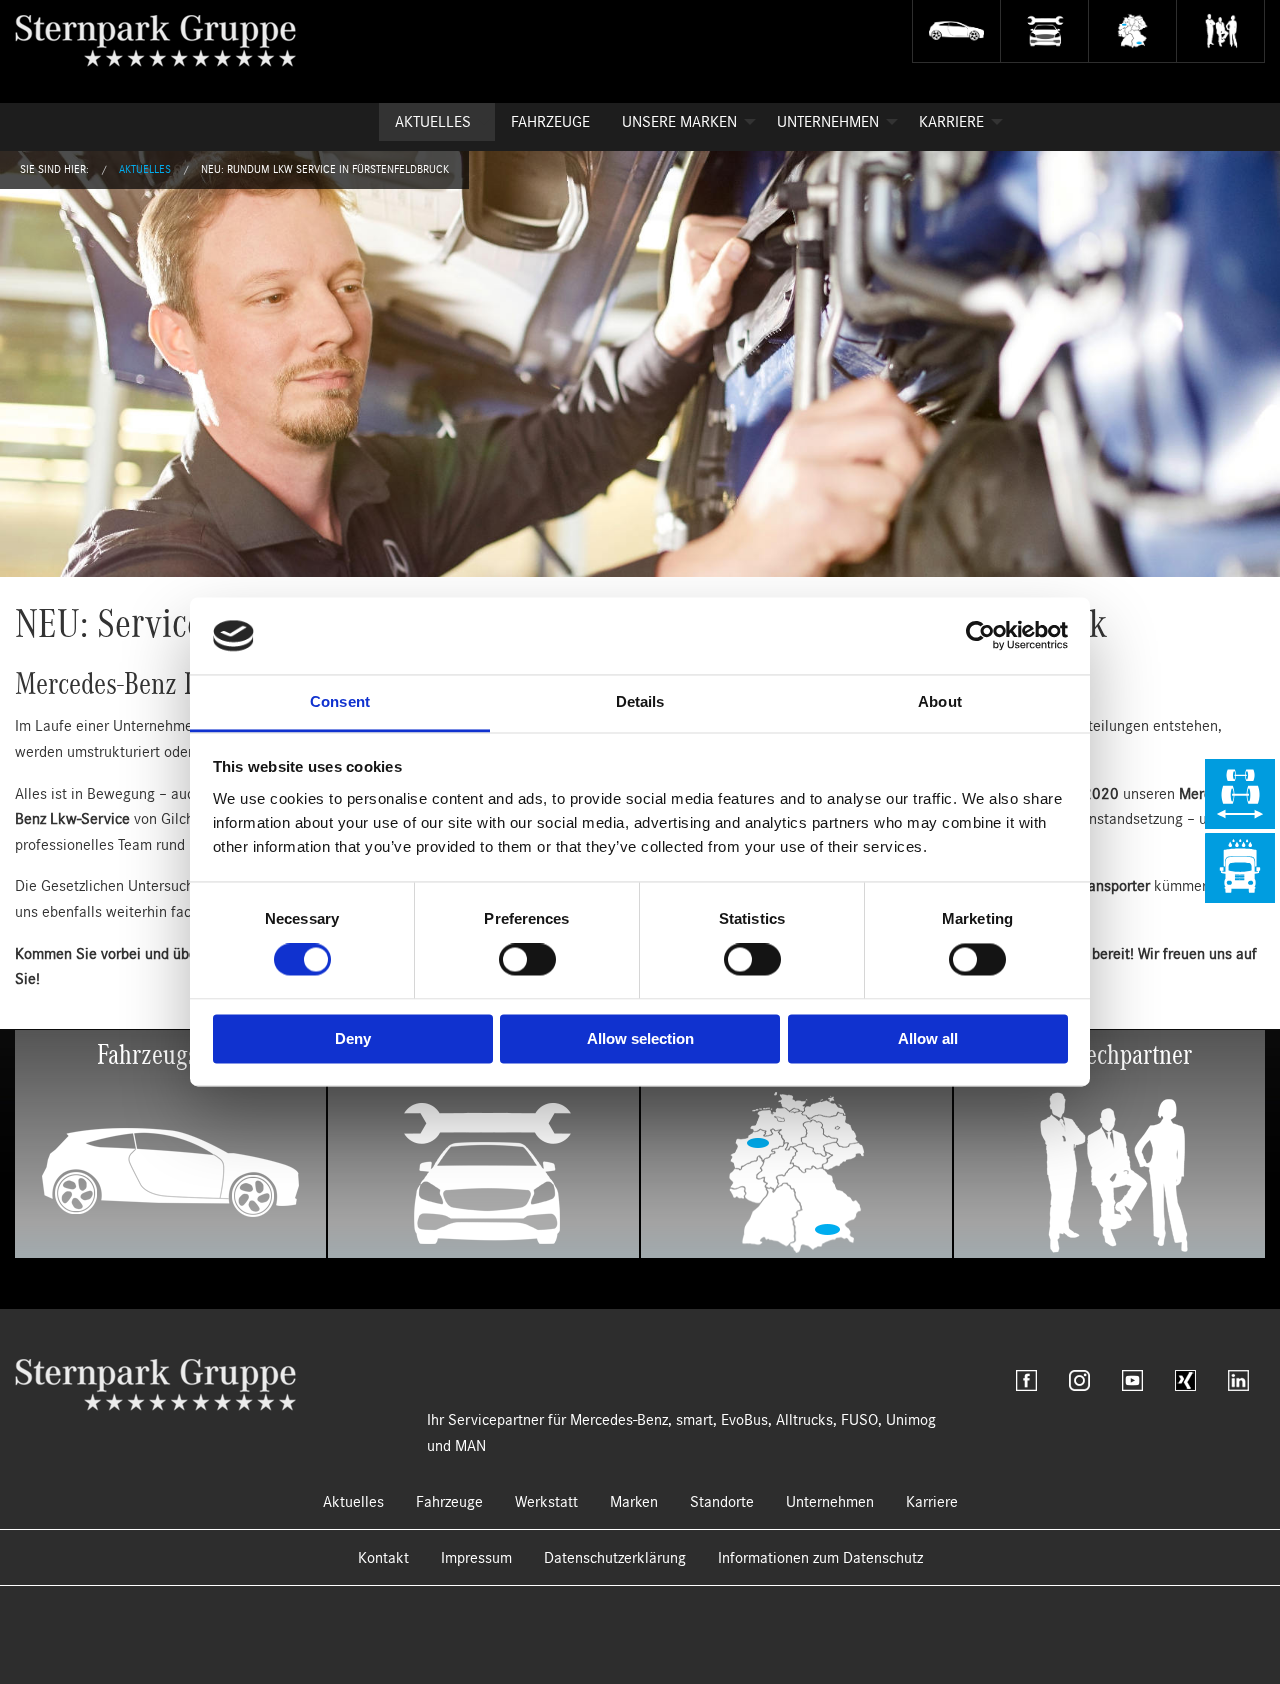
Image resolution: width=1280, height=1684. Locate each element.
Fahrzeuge (550, 122)
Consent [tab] (340, 701)
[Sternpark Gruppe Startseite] (155, 1384)
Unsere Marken (679, 122)
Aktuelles (433, 122)
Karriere (951, 122)
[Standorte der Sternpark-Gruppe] (1132, 31)
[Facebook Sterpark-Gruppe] (1026, 1380)
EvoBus (744, 1420)
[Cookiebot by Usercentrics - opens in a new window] (980, 636)
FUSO (859, 1420)
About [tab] (940, 701)
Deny (353, 1038)
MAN (470, 1446)
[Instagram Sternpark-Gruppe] (1079, 1380)
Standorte (722, 1502)
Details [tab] (640, 701)
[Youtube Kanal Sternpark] (1132, 1380)
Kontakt (383, 1558)
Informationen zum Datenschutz (820, 1558)
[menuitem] (437, 122)
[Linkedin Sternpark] (1238, 1380)
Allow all (928, 1038)
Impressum (476, 1558)
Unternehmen (828, 122)
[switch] (527, 960)
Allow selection (640, 1038)
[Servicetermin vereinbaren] (1044, 31)
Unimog (911, 1420)
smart (694, 1420)
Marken (634, 1502)
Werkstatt (546, 1502)
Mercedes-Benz (619, 1420)
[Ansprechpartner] (1220, 31)
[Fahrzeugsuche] (956, 31)
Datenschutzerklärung (615, 1558)
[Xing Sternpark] (1185, 1380)
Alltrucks (804, 1420)
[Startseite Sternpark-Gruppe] (171, 40)
